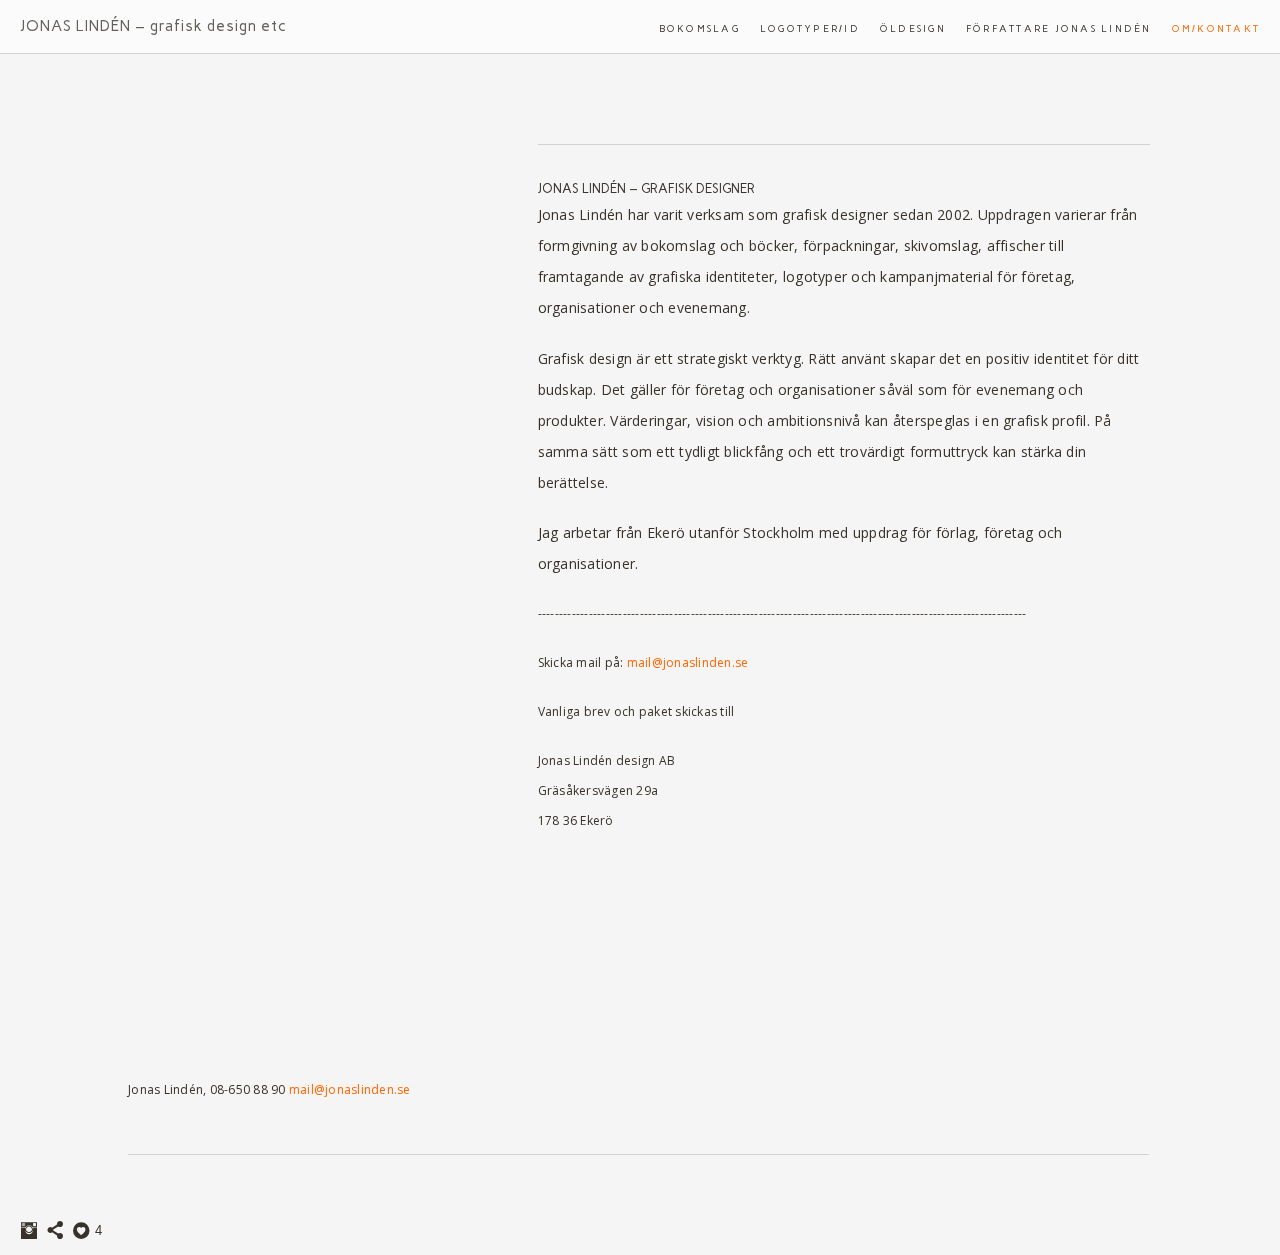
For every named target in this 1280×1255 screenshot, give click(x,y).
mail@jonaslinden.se (688, 662)
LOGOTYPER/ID (810, 28)
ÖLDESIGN (913, 28)
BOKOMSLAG (699, 28)
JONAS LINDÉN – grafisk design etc (153, 26)
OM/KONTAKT (1216, 28)
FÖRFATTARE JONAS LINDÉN (1059, 28)
